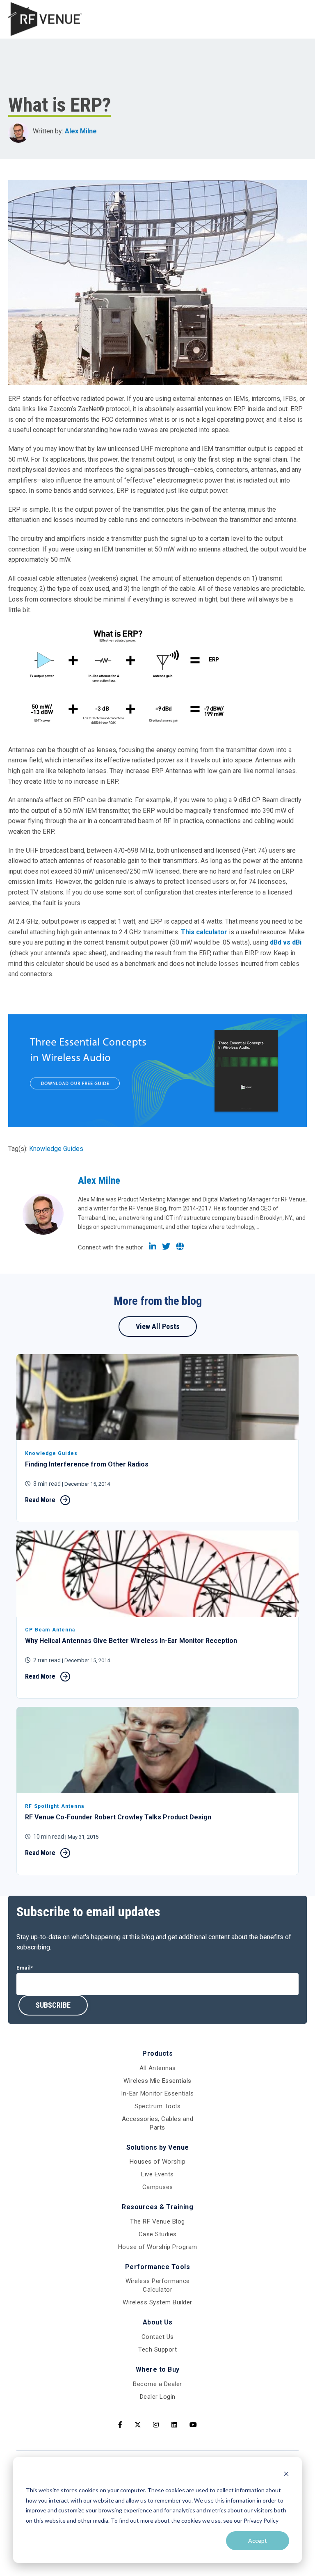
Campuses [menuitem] (158, 2187)
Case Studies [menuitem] (158, 2234)
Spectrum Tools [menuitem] (157, 2106)
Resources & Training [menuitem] (157, 2207)
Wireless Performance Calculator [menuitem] (158, 2285)
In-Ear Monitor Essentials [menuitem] (157, 2093)
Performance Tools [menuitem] (158, 2267)
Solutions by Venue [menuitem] (158, 2147)
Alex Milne (81, 131)
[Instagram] (156, 2425)
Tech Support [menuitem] (157, 2350)
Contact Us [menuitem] (158, 2337)
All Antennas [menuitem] (158, 2068)
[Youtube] (193, 2425)
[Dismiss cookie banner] (286, 2475)
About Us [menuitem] (158, 2322)
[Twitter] (166, 1247)
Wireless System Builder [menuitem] (157, 2302)
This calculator (204, 932)
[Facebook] (120, 2425)
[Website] (180, 1247)
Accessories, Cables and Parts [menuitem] (158, 2123)
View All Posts (158, 1326)
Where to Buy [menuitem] (158, 2369)
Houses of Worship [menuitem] (158, 2162)
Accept (258, 2541)
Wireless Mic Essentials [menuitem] (157, 2081)
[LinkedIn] (153, 1247)
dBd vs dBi (286, 942)
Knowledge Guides (56, 1149)
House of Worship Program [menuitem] (158, 2247)
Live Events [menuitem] (157, 2174)
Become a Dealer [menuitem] (157, 2384)
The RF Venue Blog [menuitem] (157, 2221)
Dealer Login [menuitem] (158, 2397)
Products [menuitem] (157, 2053)
